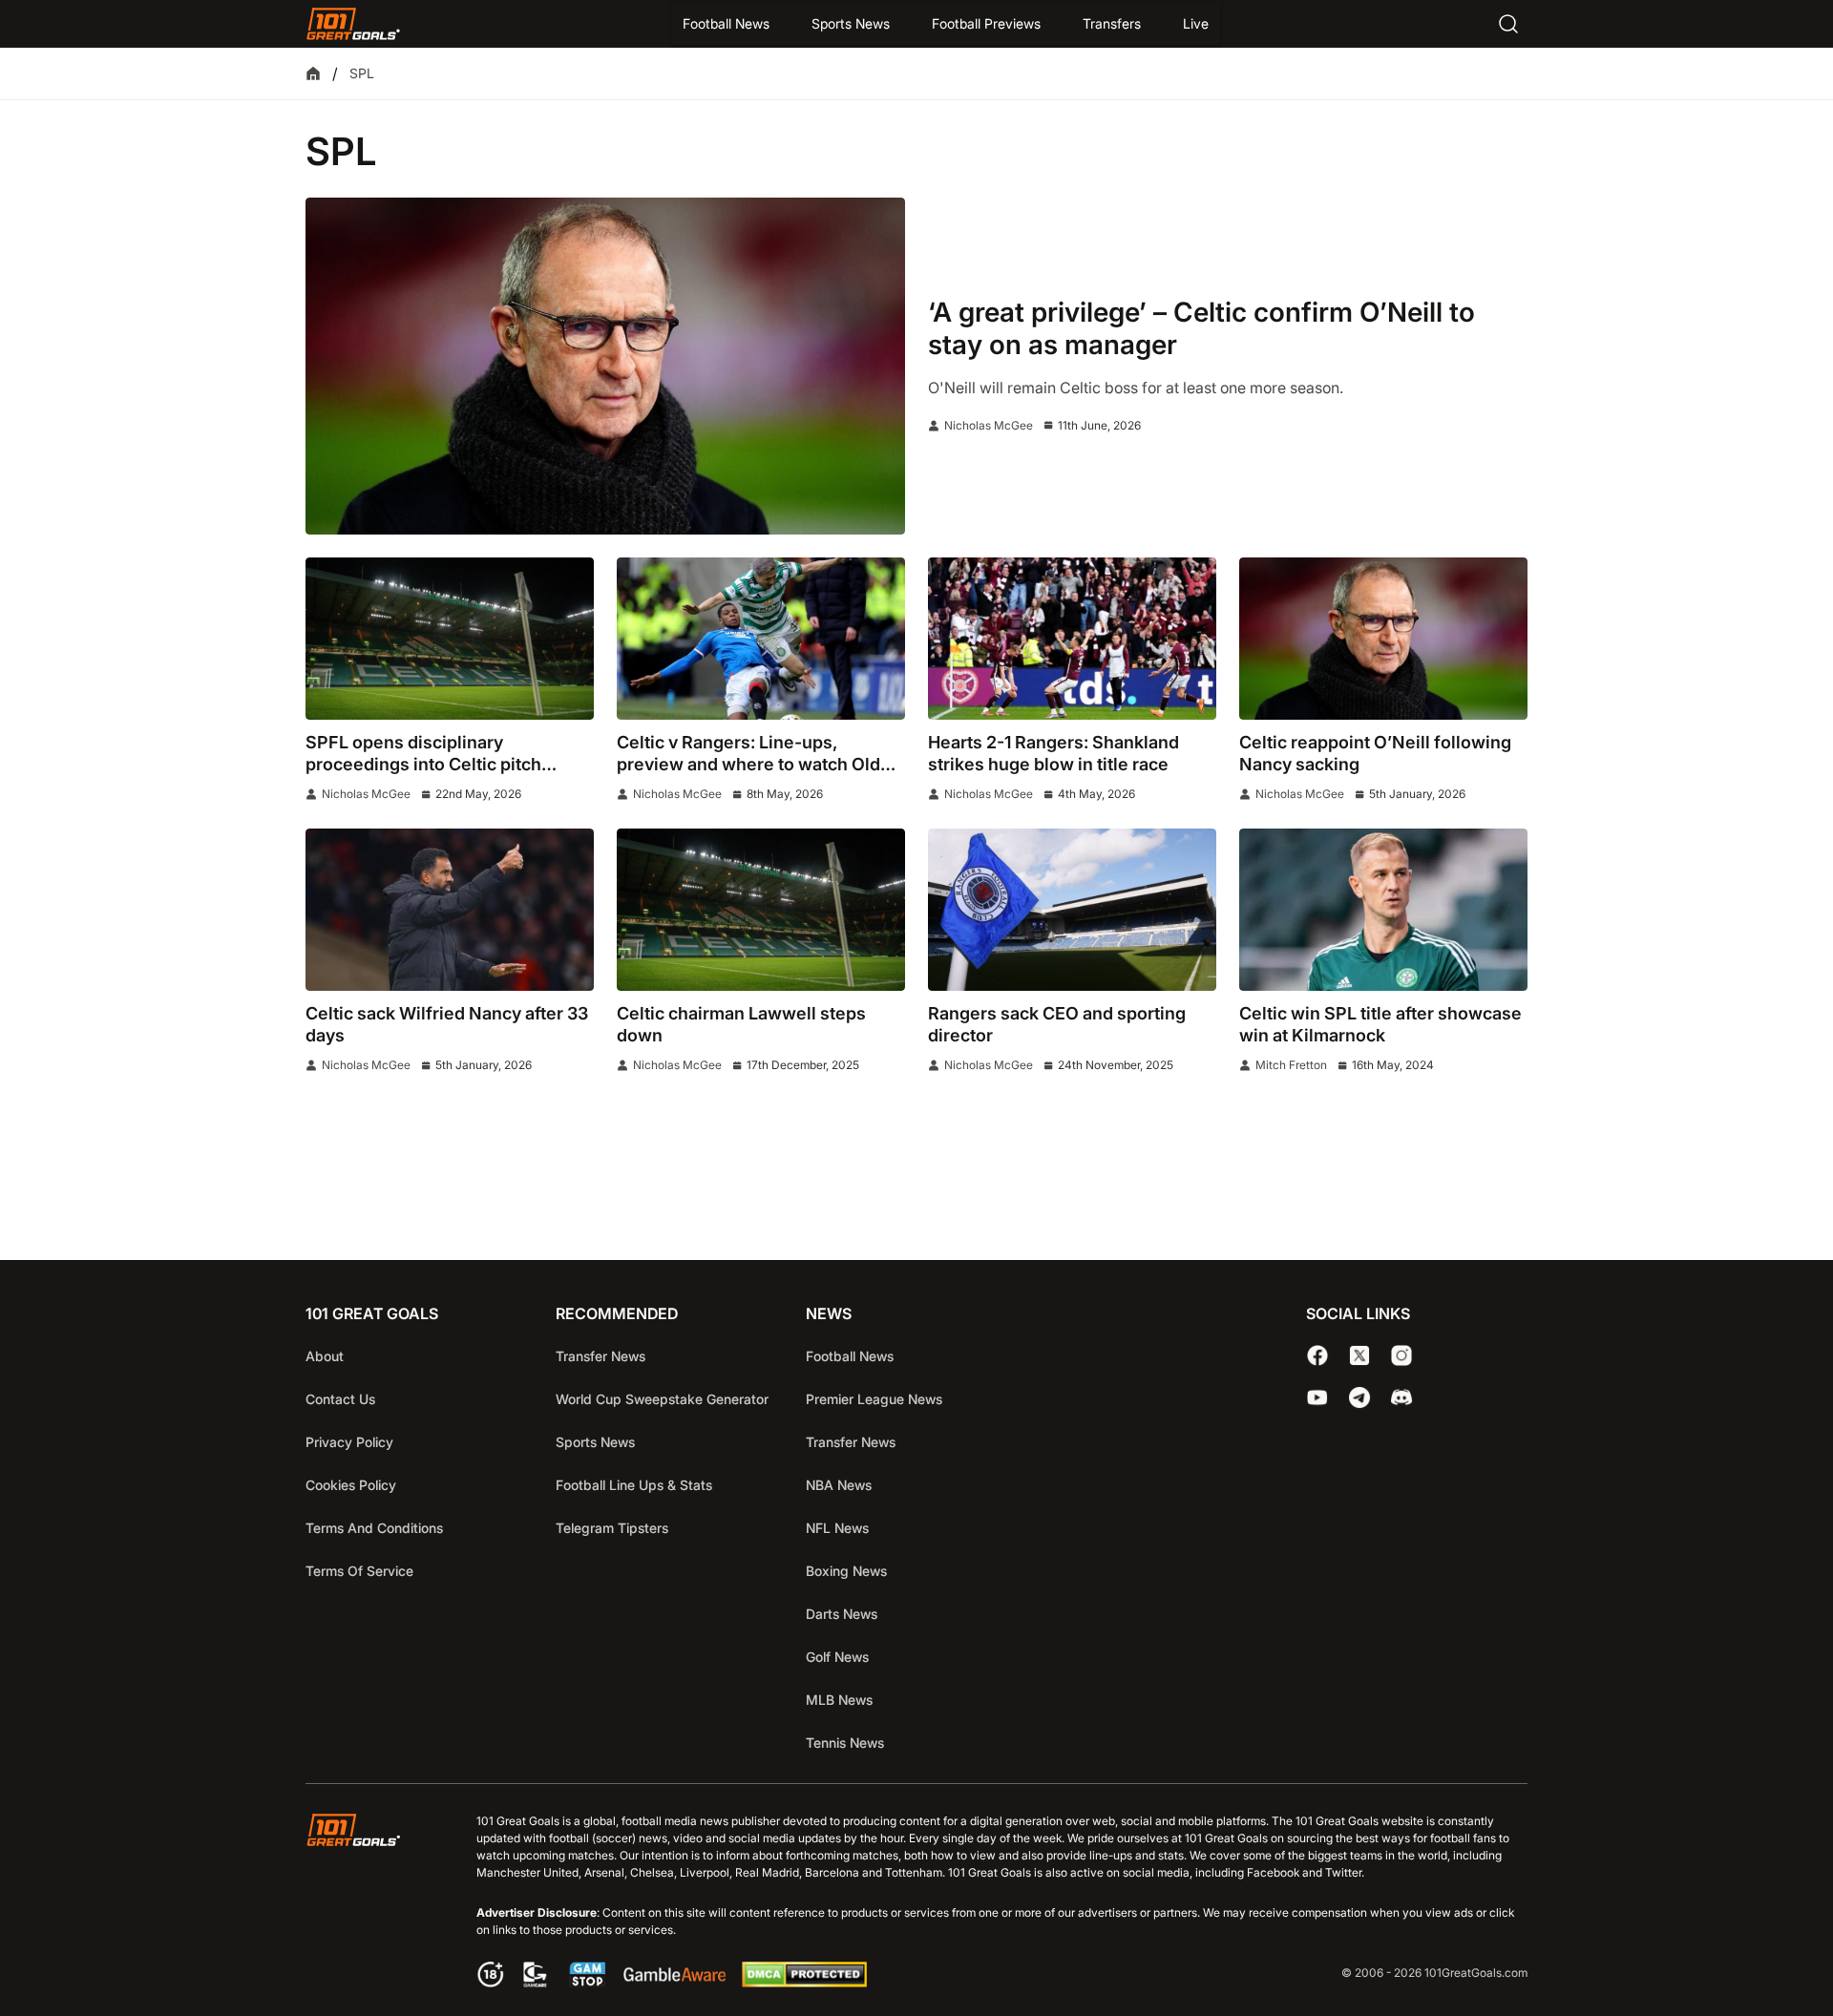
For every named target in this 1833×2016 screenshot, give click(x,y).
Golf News (837, 1657)
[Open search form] (1508, 24)
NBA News (839, 1485)
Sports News (851, 23)
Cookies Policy (351, 1485)
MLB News (839, 1700)
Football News (726, 23)
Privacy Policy (349, 1442)
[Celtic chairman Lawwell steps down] (761, 910)
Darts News (842, 1614)
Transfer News (600, 1356)
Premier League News (874, 1399)
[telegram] (1359, 1397)
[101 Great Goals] (368, 1903)
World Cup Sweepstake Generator (662, 1399)
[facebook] (1317, 1355)
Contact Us (340, 1399)
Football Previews (986, 23)
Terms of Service (359, 1571)
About (325, 1356)
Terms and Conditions (374, 1528)
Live (1196, 23)
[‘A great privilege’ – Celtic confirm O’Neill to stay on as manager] (605, 366)
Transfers (1112, 23)
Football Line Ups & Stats (634, 1485)
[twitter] (1359, 1355)
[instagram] (1401, 1355)
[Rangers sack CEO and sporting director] (1072, 910)
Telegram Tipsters (612, 1528)
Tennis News (845, 1743)
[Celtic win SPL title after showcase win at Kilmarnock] (1383, 910)
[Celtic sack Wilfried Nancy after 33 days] (450, 910)
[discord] (1401, 1397)
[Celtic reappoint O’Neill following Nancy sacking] (1383, 639)
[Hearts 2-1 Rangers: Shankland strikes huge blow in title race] (1072, 639)
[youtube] (1317, 1397)
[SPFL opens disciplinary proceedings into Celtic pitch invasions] (450, 639)
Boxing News (846, 1571)
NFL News (837, 1528)
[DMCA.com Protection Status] (804, 1982)
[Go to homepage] (353, 24)
